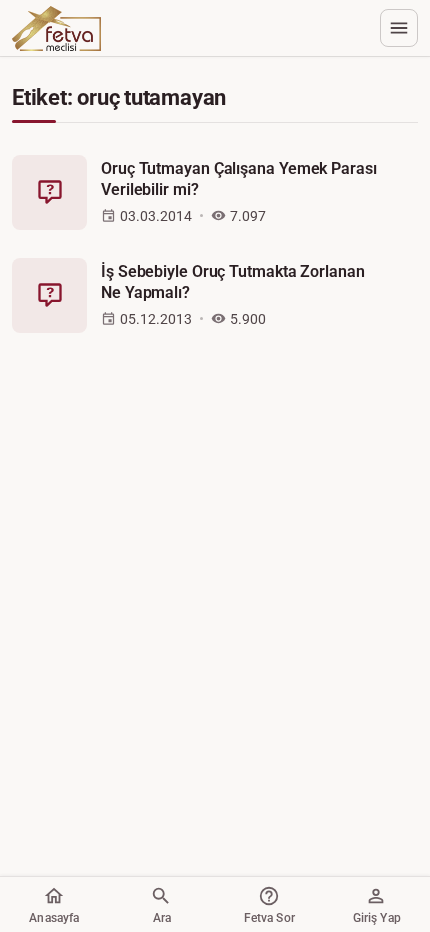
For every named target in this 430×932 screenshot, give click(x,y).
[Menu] (399, 28)
